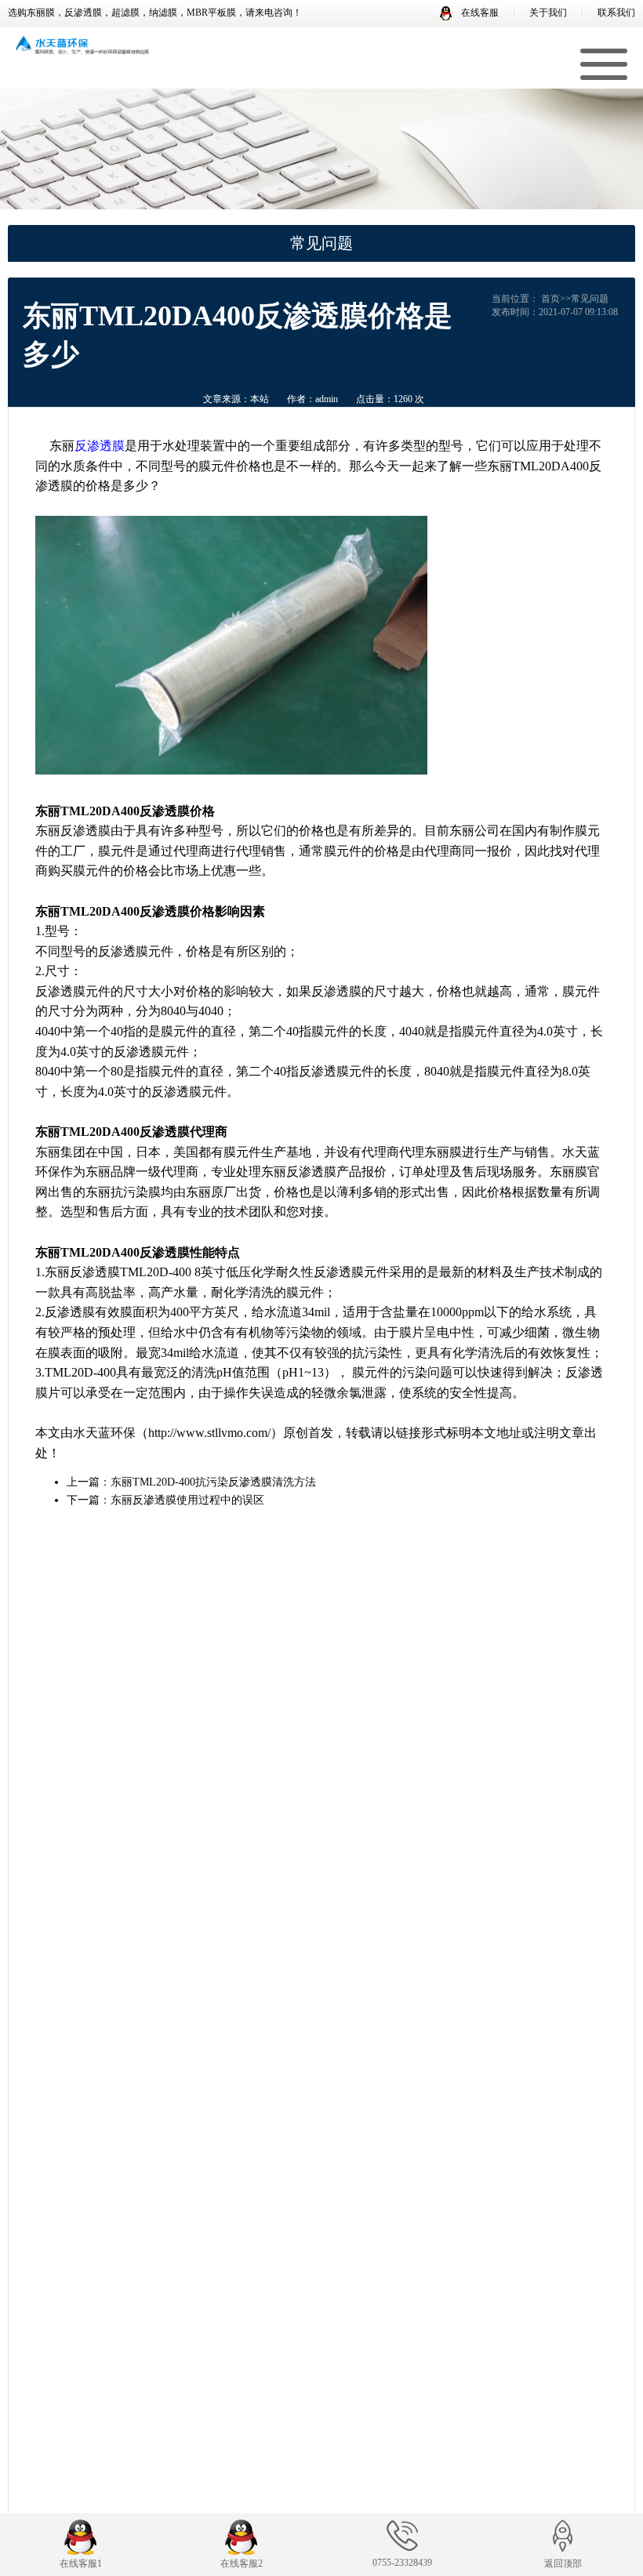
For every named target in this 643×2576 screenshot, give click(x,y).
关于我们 (548, 13)
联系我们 (616, 13)
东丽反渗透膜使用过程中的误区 (187, 1500)
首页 (550, 299)
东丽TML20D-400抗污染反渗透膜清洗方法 (213, 1482)
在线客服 (479, 13)
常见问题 (590, 299)
